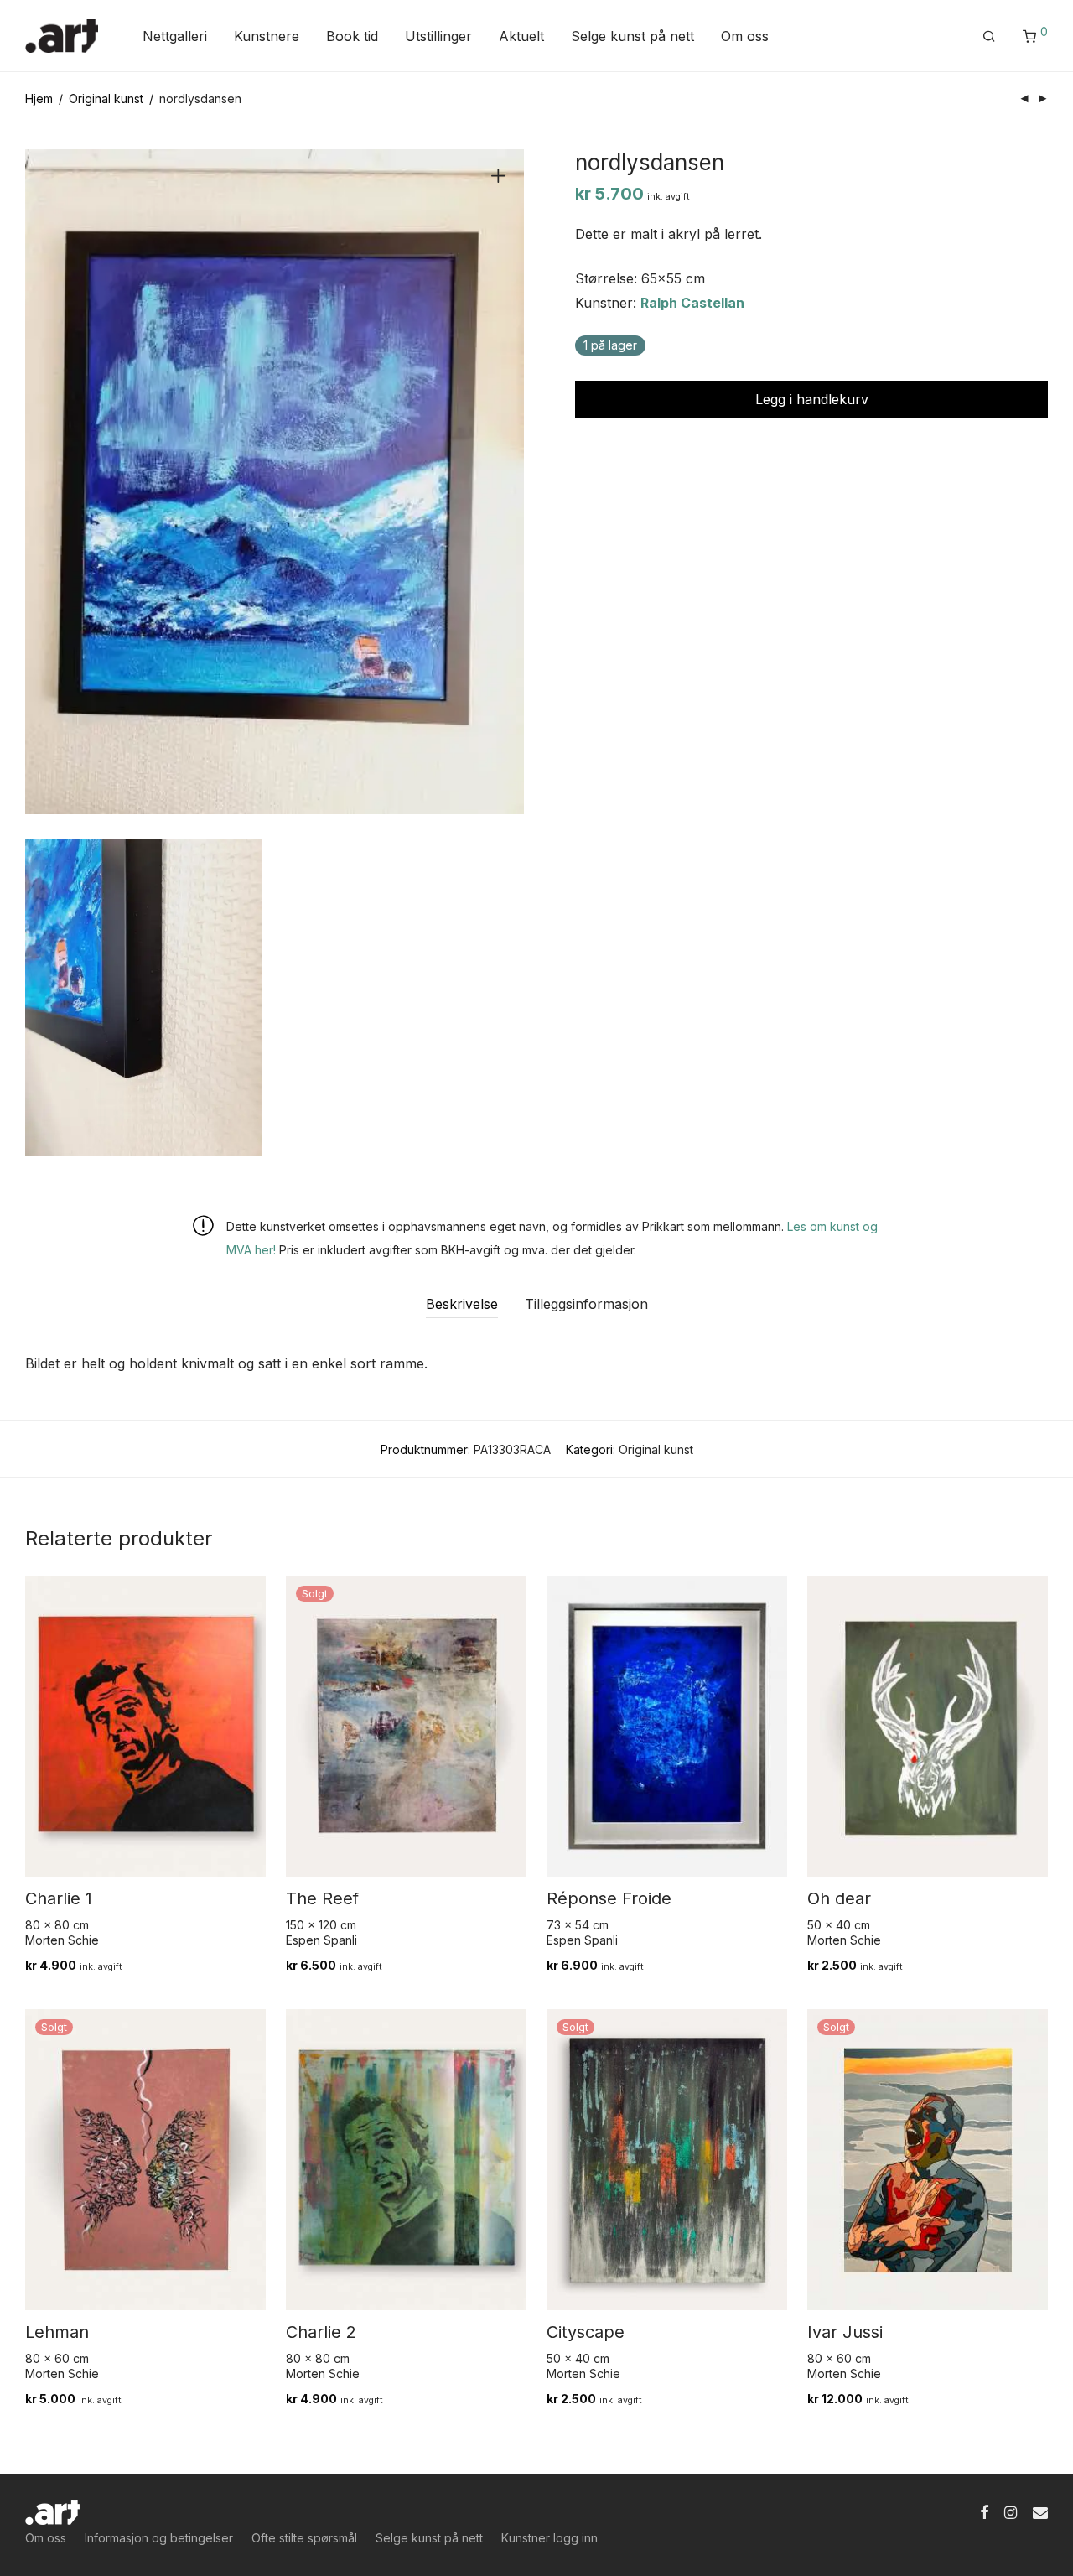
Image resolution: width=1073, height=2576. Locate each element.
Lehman (57, 2332)
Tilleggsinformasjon (586, 1304)
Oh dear (839, 1898)
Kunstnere (267, 36)
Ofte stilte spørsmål (304, 2538)
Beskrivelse (462, 1304)
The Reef (322, 1898)
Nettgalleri (175, 36)
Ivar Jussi (845, 2332)
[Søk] (989, 36)
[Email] (1040, 2511)
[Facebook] (984, 2511)
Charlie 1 (59, 1898)
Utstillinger (438, 36)
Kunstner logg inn (549, 2538)
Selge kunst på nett (632, 36)
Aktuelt (521, 36)
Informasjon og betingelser (159, 2538)
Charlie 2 (321, 2332)
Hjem (39, 99)
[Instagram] (1011, 2511)
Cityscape (586, 2332)
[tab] (462, 1304)
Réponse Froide (609, 1898)
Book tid (352, 36)
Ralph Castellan (692, 303)
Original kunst (106, 99)
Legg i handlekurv (812, 399)
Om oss (745, 36)
